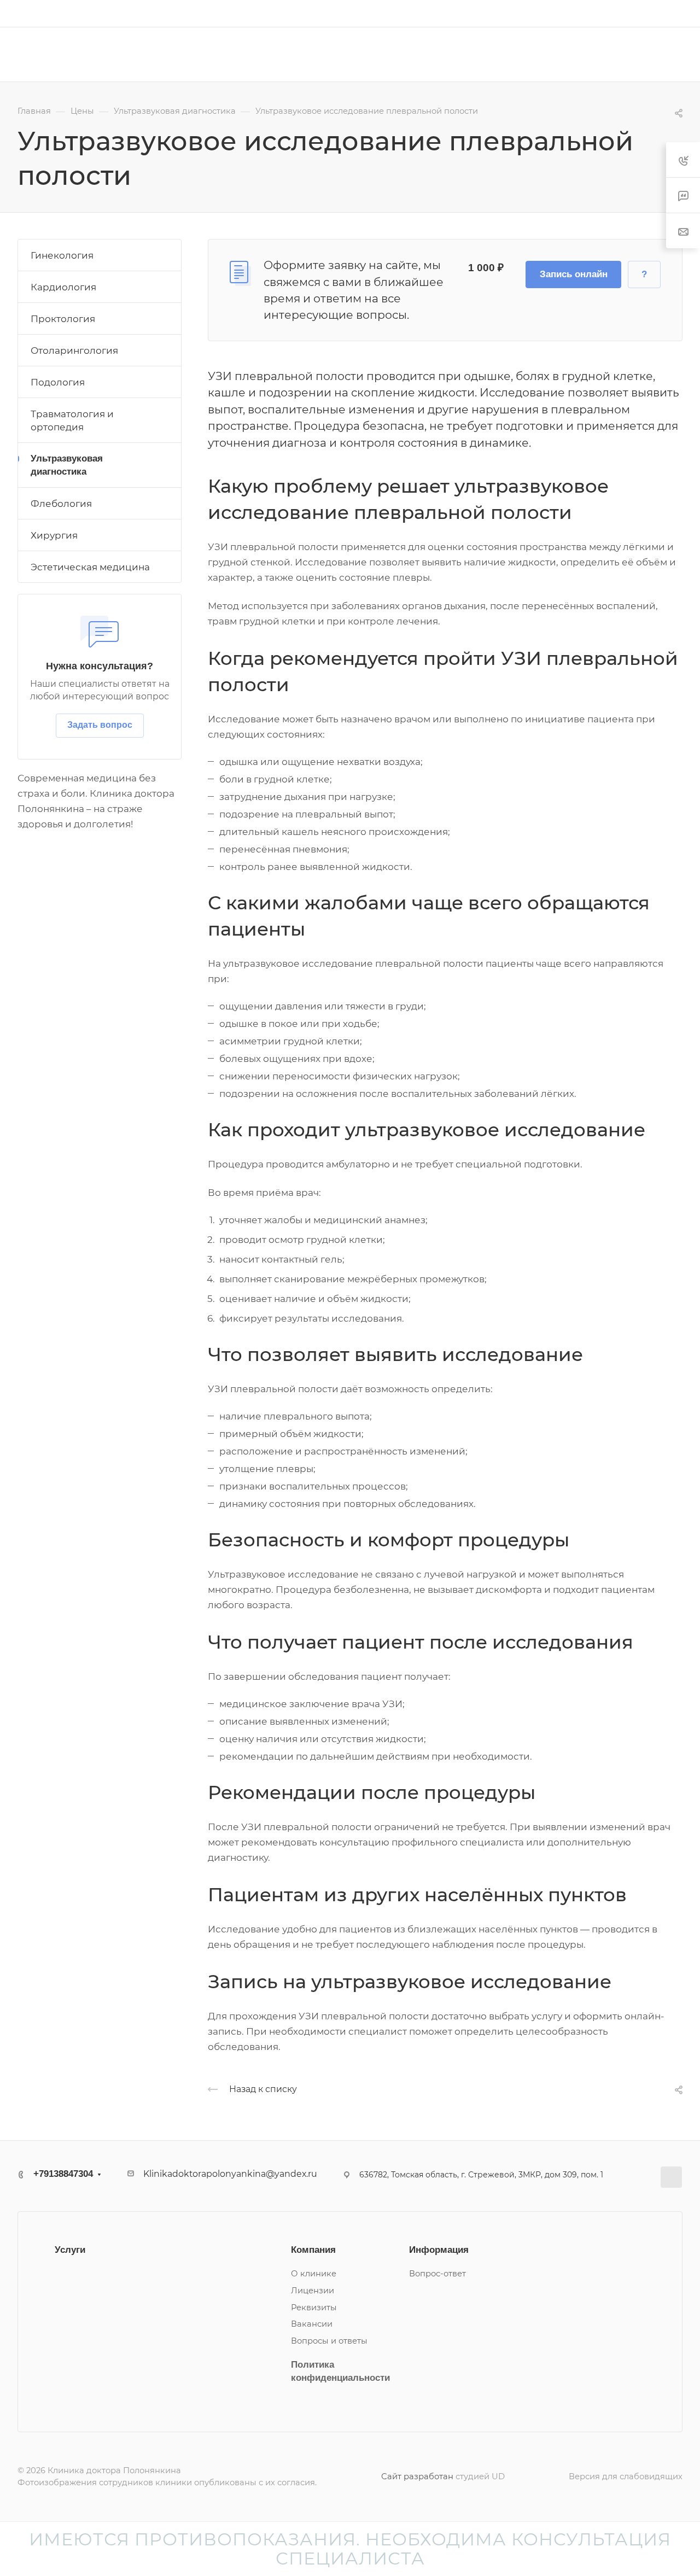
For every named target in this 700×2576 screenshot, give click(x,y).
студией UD (480, 2476)
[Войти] (678, 13)
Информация (439, 2250)
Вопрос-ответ (437, 2274)
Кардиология (63, 287)
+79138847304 (433, 13)
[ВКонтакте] (671, 2177)
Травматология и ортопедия (72, 420)
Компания (313, 2250)
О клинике (314, 2274)
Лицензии (313, 2291)
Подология (58, 382)
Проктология (63, 319)
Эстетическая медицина (90, 567)
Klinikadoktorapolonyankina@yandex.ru (230, 2174)
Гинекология (62, 255)
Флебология (61, 504)
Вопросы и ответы (329, 2341)
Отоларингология (74, 351)
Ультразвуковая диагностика (67, 465)
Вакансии (312, 2324)
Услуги (70, 2250)
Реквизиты (314, 2308)
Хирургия (54, 535)
